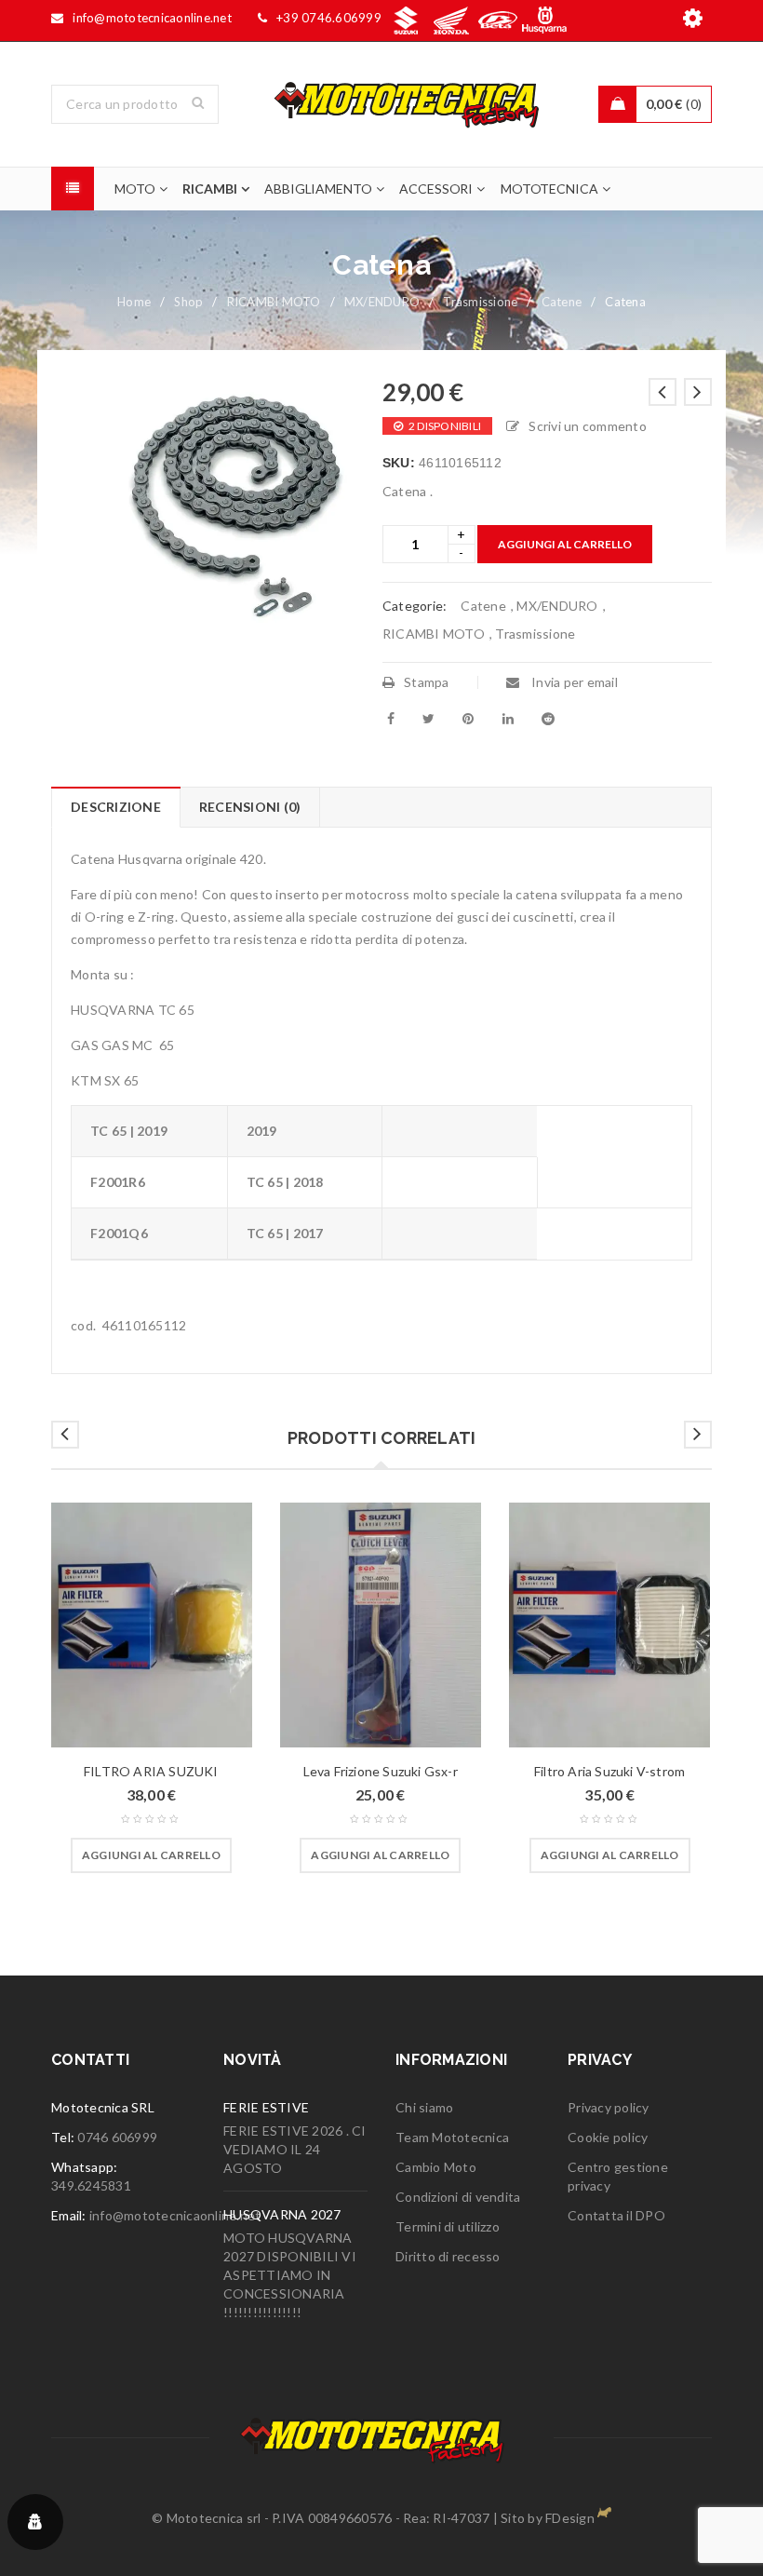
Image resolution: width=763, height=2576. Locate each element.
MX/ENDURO (382, 302)
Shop (188, 302)
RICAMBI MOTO (274, 302)
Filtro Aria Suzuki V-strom (609, 1771)
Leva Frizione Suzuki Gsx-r (381, 1771)
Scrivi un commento (588, 426)
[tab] (115, 807)
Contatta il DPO (616, 2215)
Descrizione (116, 807)
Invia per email (573, 682)
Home (134, 302)
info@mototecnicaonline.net (175, 2215)
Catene (562, 302)
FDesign (570, 2518)
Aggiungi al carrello (565, 544)
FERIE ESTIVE (266, 2107)
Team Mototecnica (452, 2137)
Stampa (427, 682)
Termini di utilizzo (448, 2226)
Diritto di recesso (448, 2256)
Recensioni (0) (250, 807)
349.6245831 (91, 2185)
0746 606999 (117, 2137)
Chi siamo (424, 2107)
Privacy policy (609, 2107)
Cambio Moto (436, 2167)
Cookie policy (608, 2137)
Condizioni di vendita (458, 2197)
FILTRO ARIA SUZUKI (151, 1771)
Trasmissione (480, 302)
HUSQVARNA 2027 (282, 2214)
